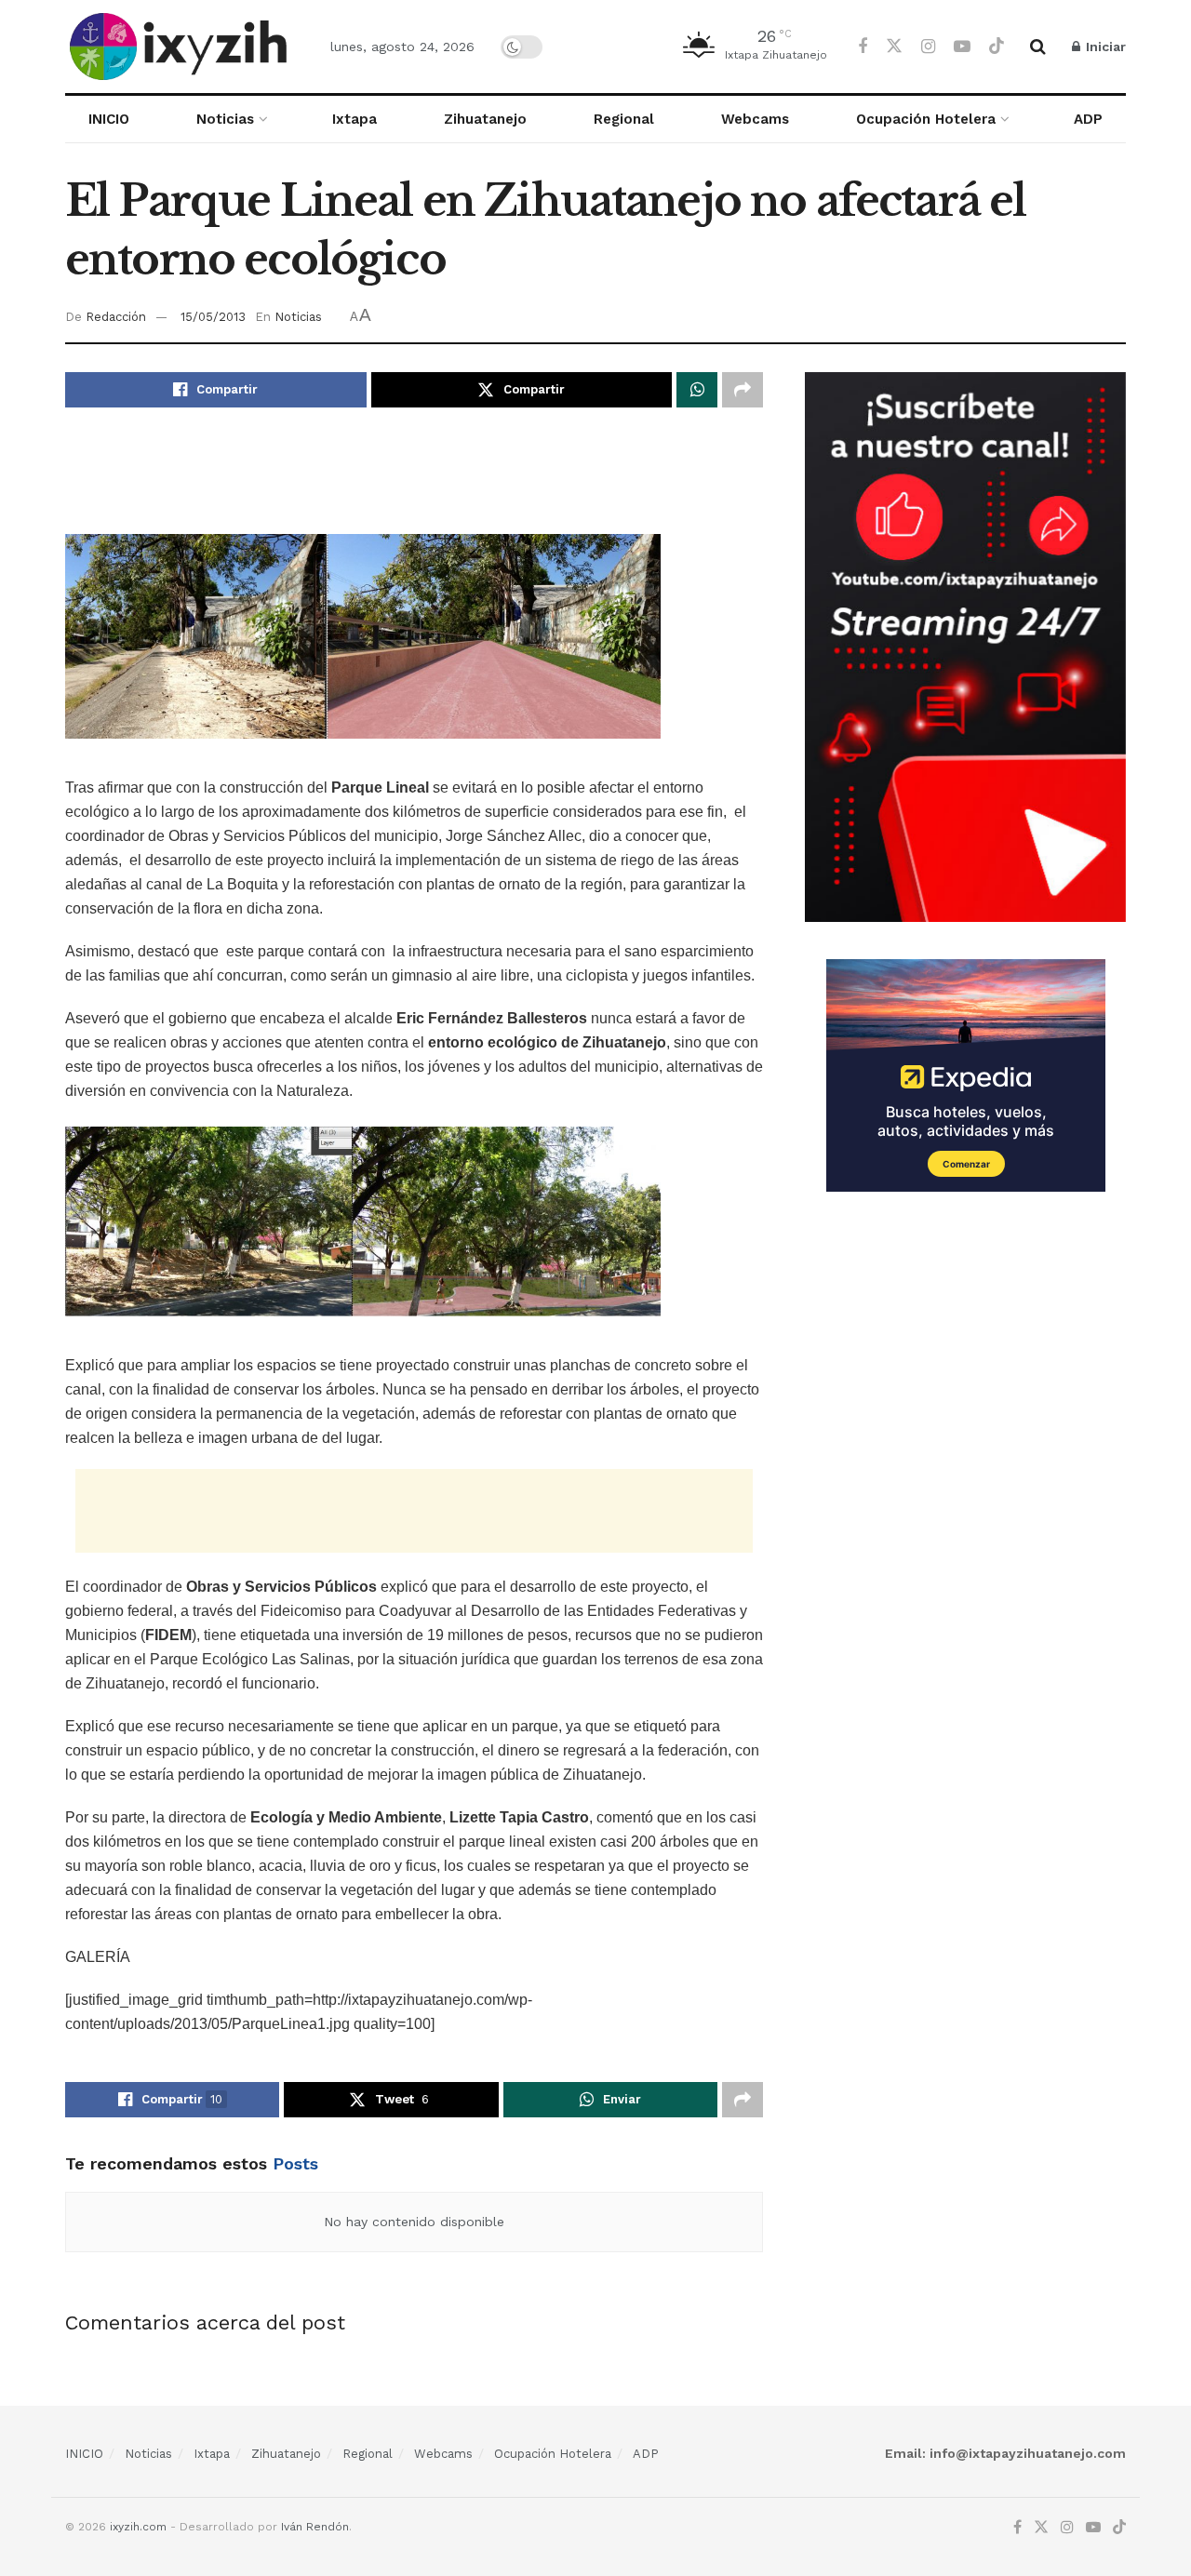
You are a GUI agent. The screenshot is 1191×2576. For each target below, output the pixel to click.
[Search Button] (1038, 47)
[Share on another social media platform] (743, 390)
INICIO (109, 119)
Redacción (116, 317)
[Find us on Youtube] (962, 47)
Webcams (755, 119)
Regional (624, 119)
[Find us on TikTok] (997, 47)
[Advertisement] (414, 482)
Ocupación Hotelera (926, 119)
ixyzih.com (138, 2527)
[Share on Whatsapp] (697, 390)
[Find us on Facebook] (863, 47)
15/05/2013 (213, 317)
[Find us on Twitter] (894, 47)
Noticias (225, 119)
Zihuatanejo (485, 119)
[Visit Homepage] (181, 47)
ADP (1088, 119)
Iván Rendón (315, 2527)
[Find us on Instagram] (928, 47)
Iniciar (1104, 47)
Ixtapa (355, 119)
